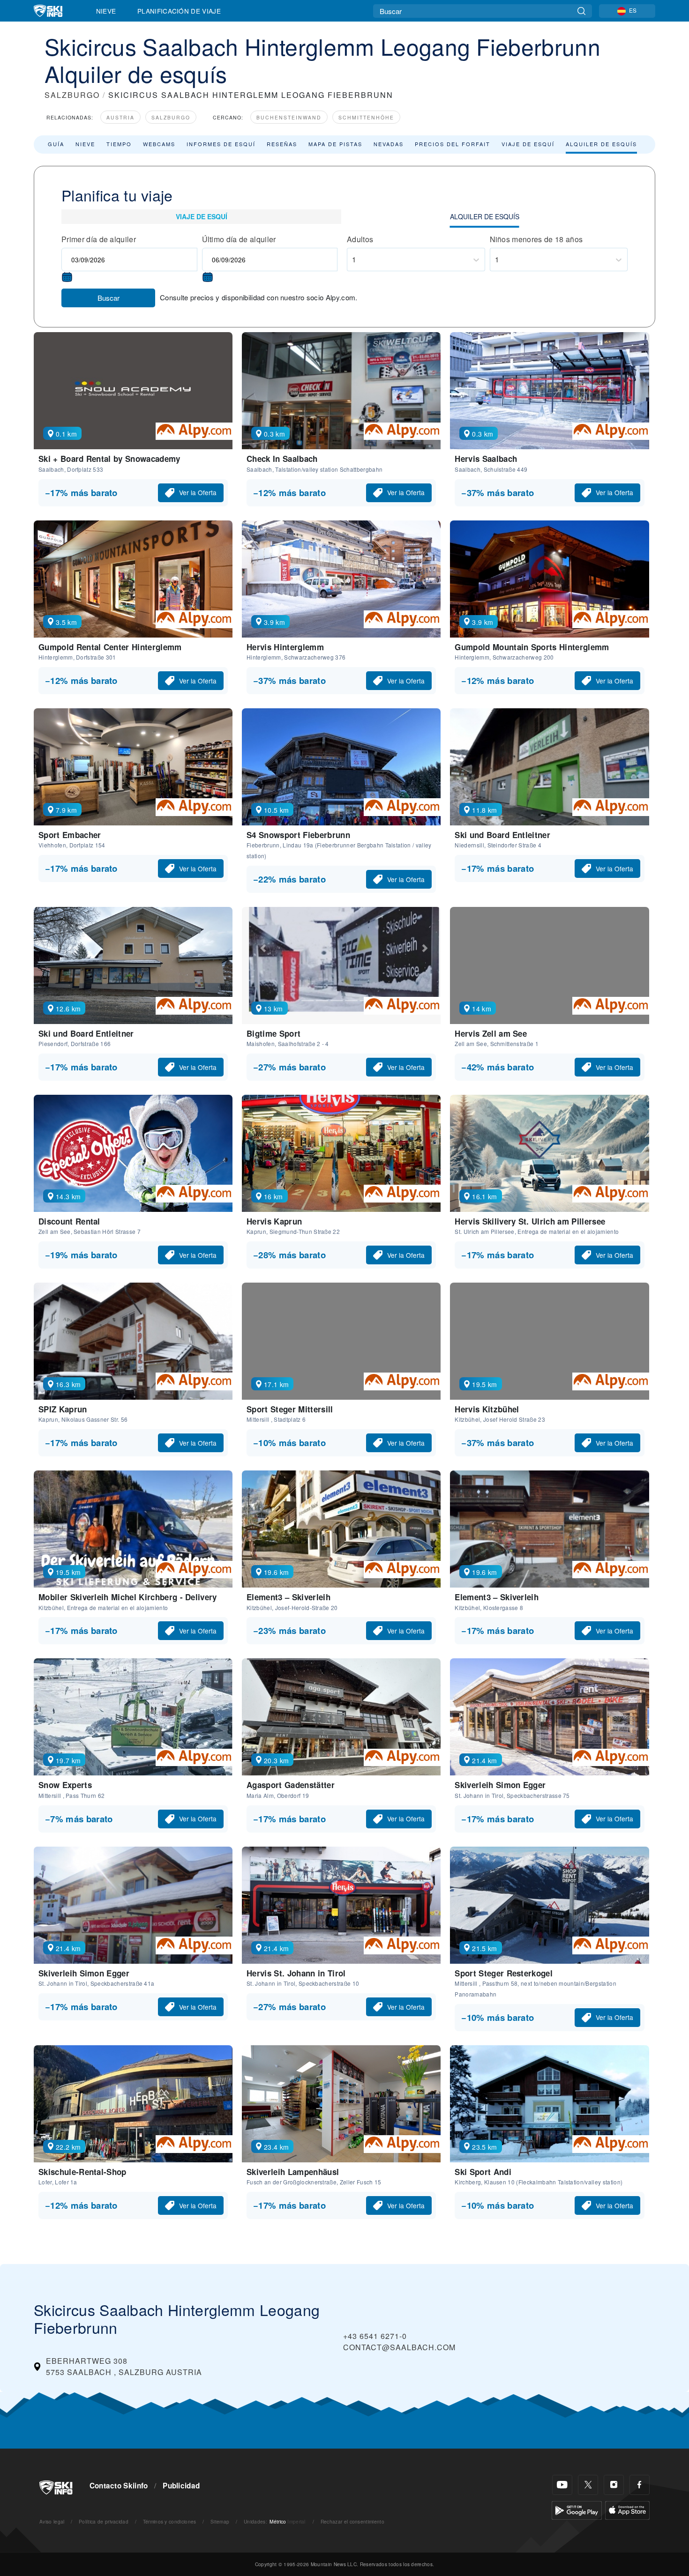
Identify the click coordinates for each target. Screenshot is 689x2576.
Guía (56, 144)
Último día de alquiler (239, 239)
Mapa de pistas (335, 144)
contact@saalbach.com (399, 2347)
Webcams (159, 144)
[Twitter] (588, 2485)
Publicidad (181, 2486)
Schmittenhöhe (366, 117)
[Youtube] (562, 2485)
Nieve (106, 11)
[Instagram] (614, 2485)
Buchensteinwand (289, 117)
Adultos (360, 239)
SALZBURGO (72, 95)
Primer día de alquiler (99, 239)
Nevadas (389, 144)
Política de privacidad (104, 2521)
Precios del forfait (453, 144)
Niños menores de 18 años (536, 239)
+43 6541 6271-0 (375, 2336)
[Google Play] (577, 2509)
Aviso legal (52, 2521)
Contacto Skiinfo (119, 2486)
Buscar (109, 298)
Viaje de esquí (528, 144)
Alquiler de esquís (601, 144)
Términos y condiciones (170, 2521)
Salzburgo (171, 117)
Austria (120, 117)
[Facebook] (640, 2485)
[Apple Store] (627, 2509)
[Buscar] (581, 11)
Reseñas (282, 144)
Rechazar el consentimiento (352, 2521)
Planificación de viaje (179, 11)
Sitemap (220, 2521)
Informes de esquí (221, 144)
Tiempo (119, 144)
